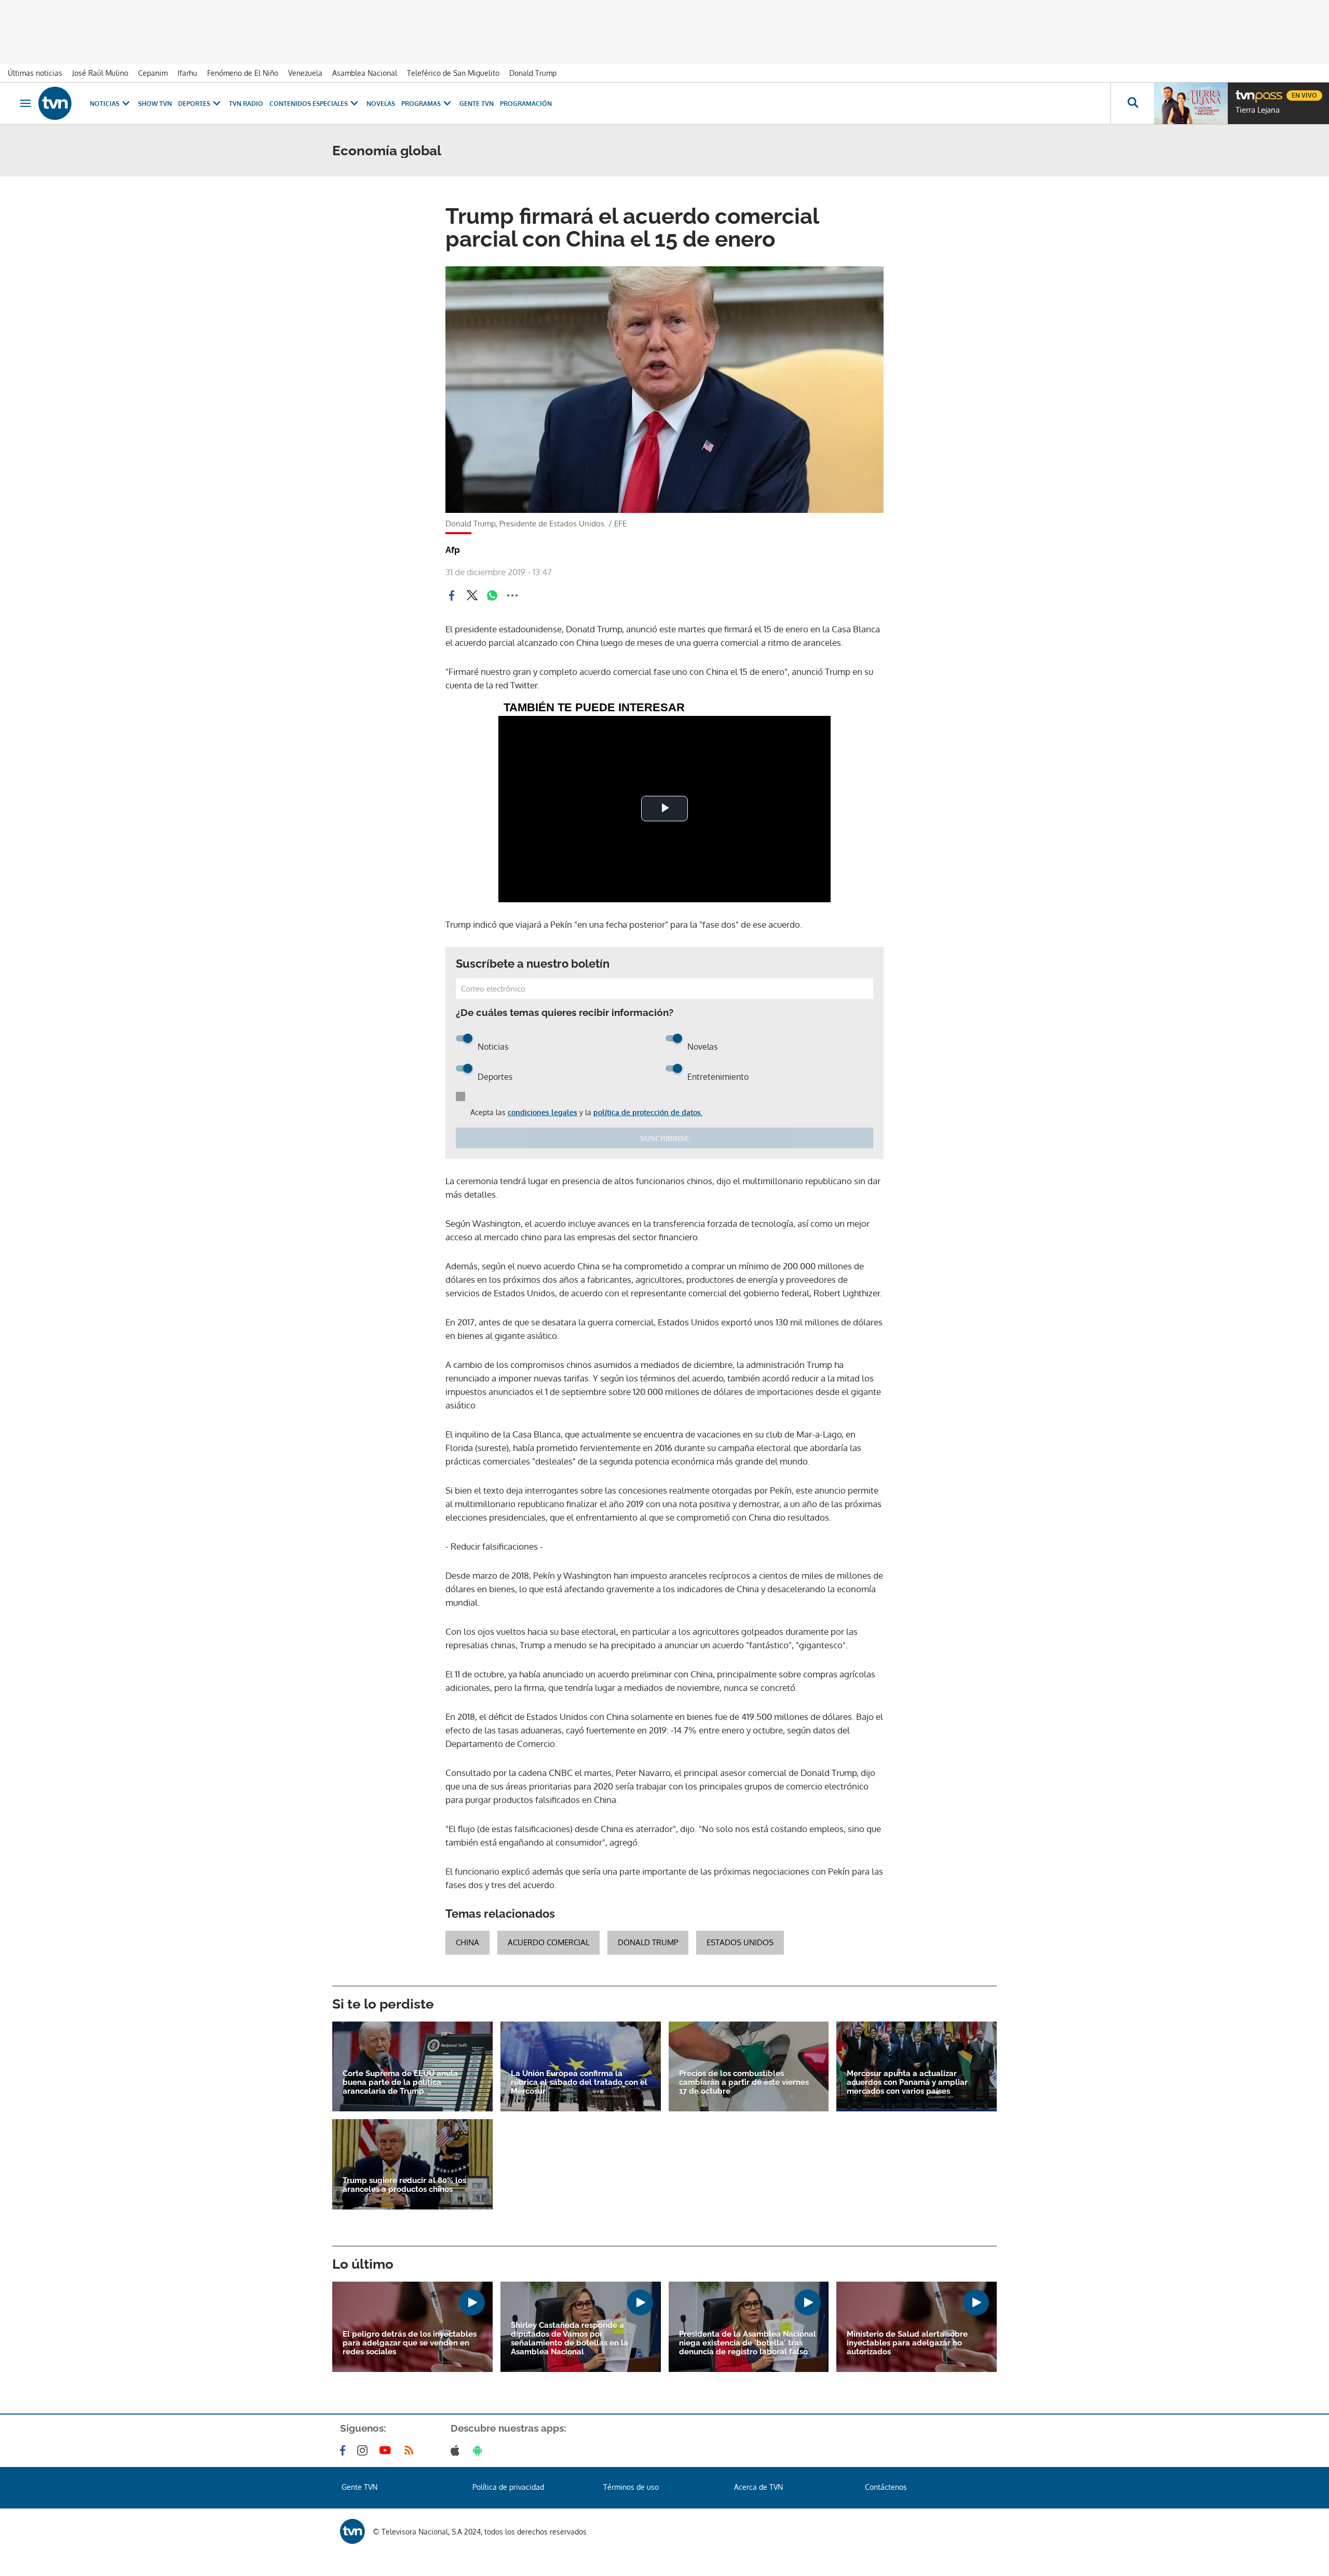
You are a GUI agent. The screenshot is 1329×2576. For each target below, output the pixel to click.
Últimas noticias (35, 73)
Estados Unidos (740, 1942)
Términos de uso (631, 2487)
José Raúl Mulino (100, 73)
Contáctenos (886, 2487)
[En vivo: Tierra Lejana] (1191, 103)
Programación (526, 104)
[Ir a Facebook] (345, 2450)
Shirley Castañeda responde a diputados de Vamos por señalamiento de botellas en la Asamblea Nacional (569, 2339)
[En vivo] (1244, 91)
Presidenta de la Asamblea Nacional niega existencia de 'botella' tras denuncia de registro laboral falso (748, 2343)
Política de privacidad (508, 2487)
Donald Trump (533, 73)
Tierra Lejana (1258, 110)
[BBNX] (352, 2531)
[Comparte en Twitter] (472, 595)
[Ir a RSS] (411, 2450)
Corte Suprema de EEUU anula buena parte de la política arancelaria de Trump (400, 2083)
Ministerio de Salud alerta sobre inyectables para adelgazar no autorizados (907, 2343)
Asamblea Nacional (365, 73)
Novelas (381, 104)
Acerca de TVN (758, 2487)
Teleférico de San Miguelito (453, 73)
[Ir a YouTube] (387, 2450)
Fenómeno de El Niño (243, 73)
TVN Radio (246, 104)
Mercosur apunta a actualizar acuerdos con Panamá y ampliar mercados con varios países (907, 2083)
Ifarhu (187, 73)
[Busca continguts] (1132, 103)
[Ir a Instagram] (364, 2450)
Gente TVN (477, 104)
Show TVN (155, 104)
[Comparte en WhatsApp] (492, 595)
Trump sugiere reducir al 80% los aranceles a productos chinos (404, 2185)
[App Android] (480, 2450)
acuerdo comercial (548, 1942)
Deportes (194, 104)
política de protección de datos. (648, 1112)
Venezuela (305, 73)
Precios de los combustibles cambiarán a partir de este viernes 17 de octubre (744, 2083)
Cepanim (153, 73)
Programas (421, 104)
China (467, 1942)
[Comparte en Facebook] (452, 595)
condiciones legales (543, 1112)
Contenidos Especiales (309, 104)
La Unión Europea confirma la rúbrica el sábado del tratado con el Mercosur (579, 2083)
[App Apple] (457, 2450)
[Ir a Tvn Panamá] (55, 103)
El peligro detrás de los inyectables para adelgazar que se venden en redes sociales (410, 2343)
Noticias (105, 104)
